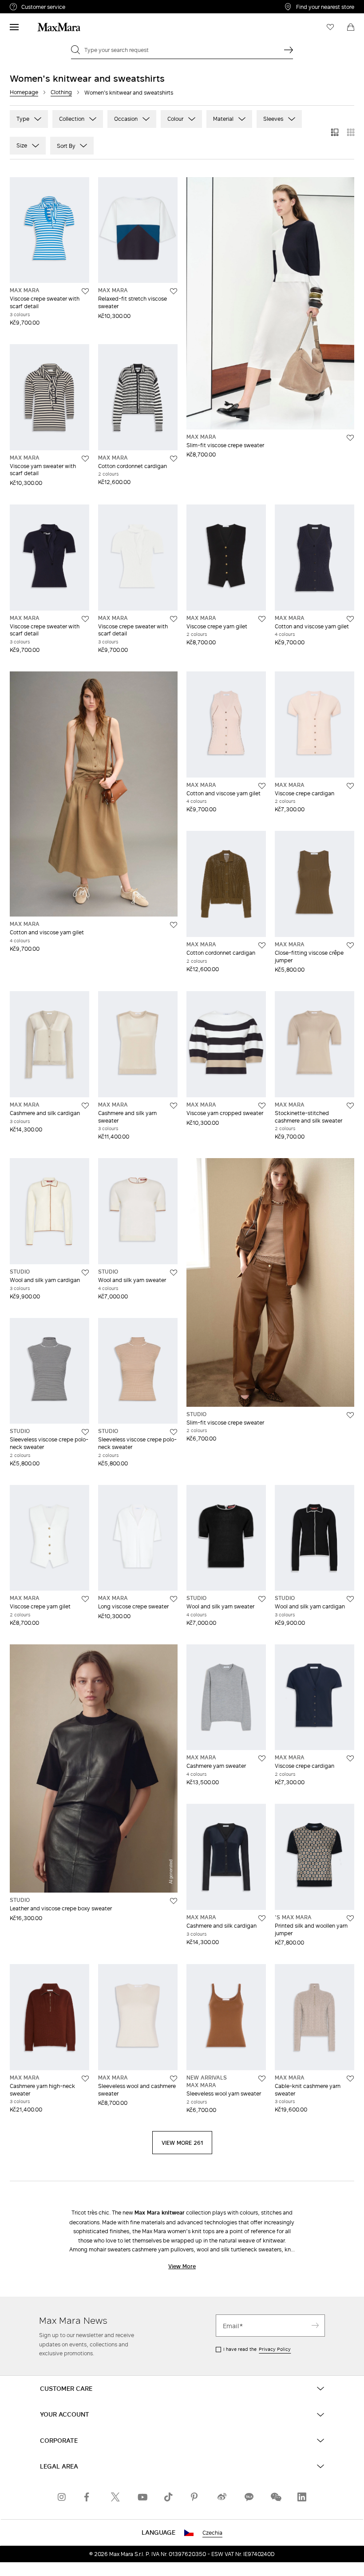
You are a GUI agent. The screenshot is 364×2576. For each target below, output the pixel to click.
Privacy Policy (275, 2349)
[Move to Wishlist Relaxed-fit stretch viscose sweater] (174, 291)
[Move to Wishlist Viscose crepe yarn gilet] (262, 619)
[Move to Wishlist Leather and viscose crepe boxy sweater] (174, 1901)
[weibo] (222, 2497)
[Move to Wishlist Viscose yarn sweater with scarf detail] (85, 459)
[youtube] (142, 2497)
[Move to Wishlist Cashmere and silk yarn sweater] (174, 1106)
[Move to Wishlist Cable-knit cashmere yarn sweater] (350, 2079)
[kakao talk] (249, 2497)
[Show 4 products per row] (351, 132)
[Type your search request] (289, 50)
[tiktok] (169, 2497)
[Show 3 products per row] (335, 132)
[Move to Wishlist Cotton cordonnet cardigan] (174, 459)
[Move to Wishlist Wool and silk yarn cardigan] (85, 1273)
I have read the (257, 2349)
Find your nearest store (325, 7)
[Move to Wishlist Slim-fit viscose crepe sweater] (350, 438)
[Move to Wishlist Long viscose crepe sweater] (174, 1599)
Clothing (61, 92)
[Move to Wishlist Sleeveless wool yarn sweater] (262, 2079)
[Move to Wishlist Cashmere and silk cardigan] (85, 1106)
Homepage (24, 92)
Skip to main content (34, 5)
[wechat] (275, 2497)
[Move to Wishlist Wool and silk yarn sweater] (174, 1273)
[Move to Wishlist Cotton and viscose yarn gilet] (350, 619)
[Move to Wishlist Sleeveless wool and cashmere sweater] (174, 2079)
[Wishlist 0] (330, 27)
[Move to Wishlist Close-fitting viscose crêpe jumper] (350, 945)
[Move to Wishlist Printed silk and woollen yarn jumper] (350, 1918)
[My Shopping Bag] (351, 27)
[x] (115, 2497)
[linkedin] (302, 2497)
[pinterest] (195, 2497)
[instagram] (62, 2497)
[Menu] (14, 27)
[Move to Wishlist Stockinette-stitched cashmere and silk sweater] (350, 1106)
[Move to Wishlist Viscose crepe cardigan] (350, 786)
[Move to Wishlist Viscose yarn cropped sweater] (262, 1106)
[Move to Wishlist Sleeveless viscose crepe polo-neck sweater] (85, 1432)
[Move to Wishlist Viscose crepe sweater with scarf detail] (85, 291)
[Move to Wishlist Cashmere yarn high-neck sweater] (85, 2079)
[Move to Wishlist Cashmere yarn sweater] (262, 1758)
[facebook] (89, 2497)
